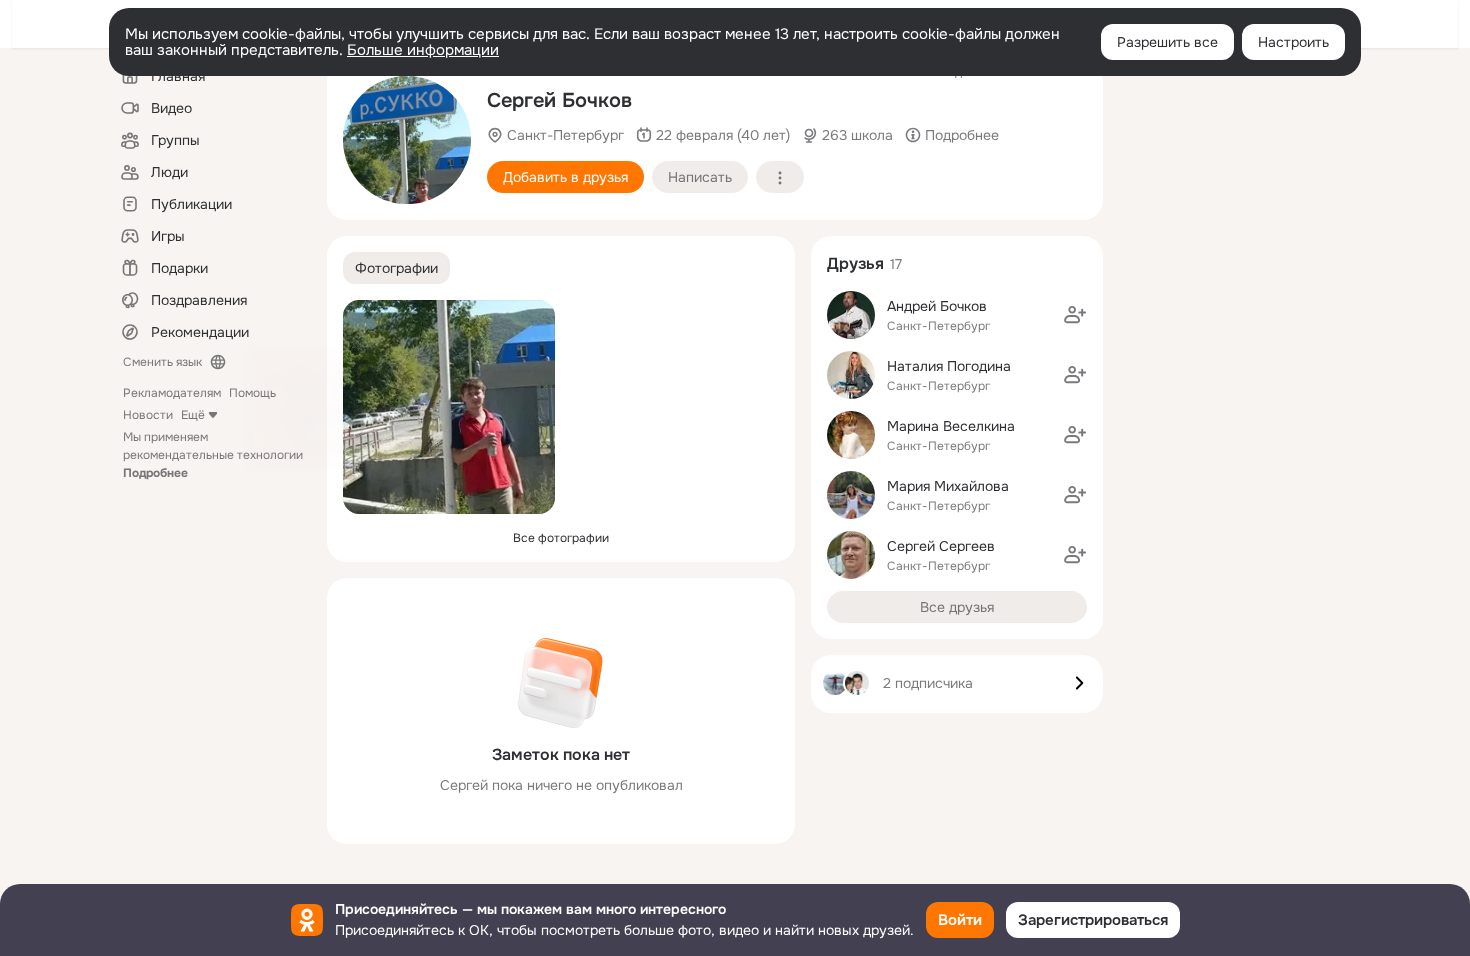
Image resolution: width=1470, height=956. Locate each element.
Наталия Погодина (949, 366)
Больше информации (423, 50)
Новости (148, 415)
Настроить (1293, 42)
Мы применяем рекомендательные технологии (213, 455)
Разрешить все (1167, 42)
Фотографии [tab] (396, 268)
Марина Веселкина (951, 426)
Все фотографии (561, 538)
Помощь (252, 393)
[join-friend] (1075, 315)
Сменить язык (162, 362)
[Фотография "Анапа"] (407, 140)
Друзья (855, 263)
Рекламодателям (172, 393)
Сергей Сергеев (941, 546)
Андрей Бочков (937, 306)
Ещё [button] (193, 415)
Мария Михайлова (948, 486)
